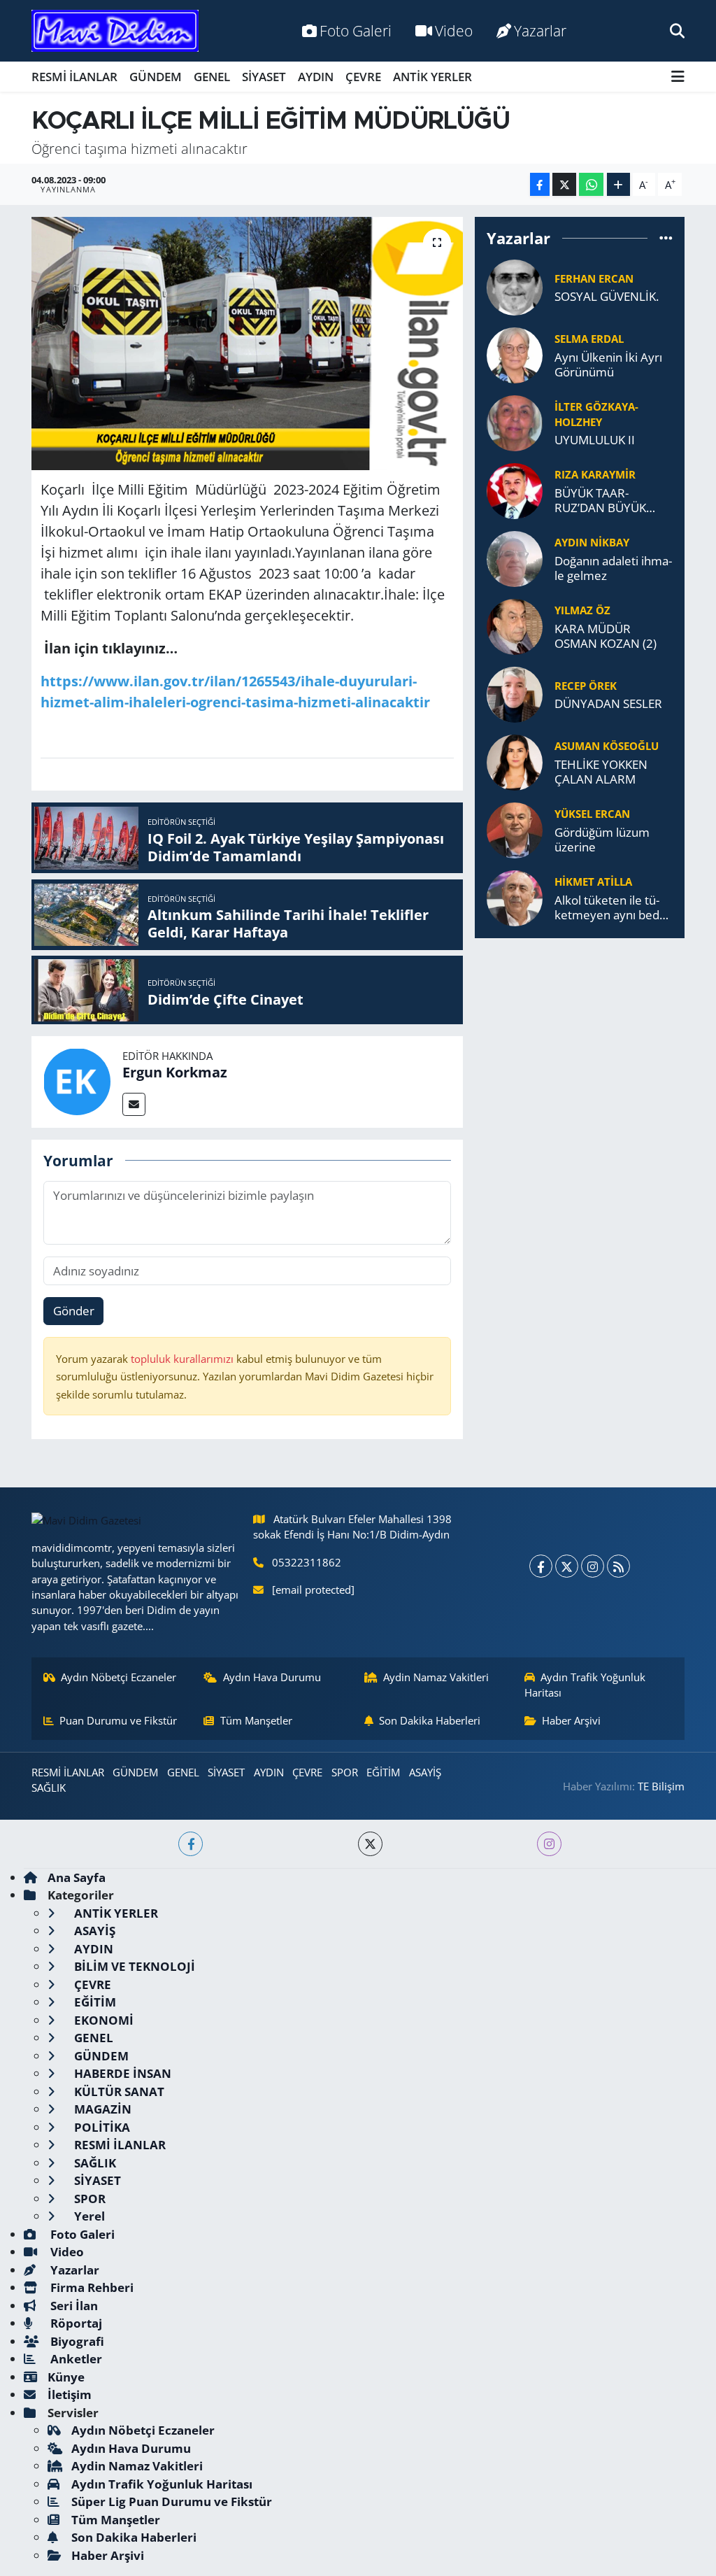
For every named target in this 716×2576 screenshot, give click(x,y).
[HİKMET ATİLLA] (515, 897)
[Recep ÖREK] (515, 693)
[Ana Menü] (678, 77)
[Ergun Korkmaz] (77, 1081)
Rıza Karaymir (595, 474)
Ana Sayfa (77, 1877)
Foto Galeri (356, 30)
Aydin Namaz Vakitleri (436, 1677)
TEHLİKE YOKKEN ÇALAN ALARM (601, 772)
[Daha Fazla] (618, 184)
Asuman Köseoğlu (607, 746)
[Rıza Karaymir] (515, 489)
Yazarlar (540, 30)
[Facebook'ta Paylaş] (540, 184)
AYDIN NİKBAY (592, 542)
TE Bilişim (661, 1786)
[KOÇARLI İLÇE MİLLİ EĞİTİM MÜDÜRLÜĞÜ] (247, 344)
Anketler (75, 2359)
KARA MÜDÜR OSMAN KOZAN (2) (606, 636)
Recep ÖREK (586, 686)
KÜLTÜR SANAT (118, 2092)
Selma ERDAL (589, 339)
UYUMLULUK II (595, 440)
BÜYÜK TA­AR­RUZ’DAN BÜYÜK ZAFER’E (600, 501)
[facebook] (191, 1844)
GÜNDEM (156, 77)
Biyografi (76, 2341)
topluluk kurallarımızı (184, 1359)
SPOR (345, 1772)
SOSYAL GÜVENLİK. (607, 296)
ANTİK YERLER (432, 77)
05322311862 (307, 1562)
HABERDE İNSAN (121, 2073)
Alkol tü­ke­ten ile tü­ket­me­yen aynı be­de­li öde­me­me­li (613, 908)
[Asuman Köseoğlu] (515, 761)
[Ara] (677, 30)
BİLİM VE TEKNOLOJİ (133, 1966)
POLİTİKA (101, 2127)
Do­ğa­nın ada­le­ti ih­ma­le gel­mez (613, 568)
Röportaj (75, 2323)
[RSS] (618, 1566)
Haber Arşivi (571, 1720)
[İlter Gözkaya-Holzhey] (515, 422)
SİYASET (264, 77)
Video (454, 30)
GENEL (212, 77)
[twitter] (370, 1844)
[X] (567, 1566)
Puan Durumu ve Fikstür (118, 1720)
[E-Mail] (134, 1104)
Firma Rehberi (91, 2287)
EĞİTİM (383, 1772)
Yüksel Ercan (592, 814)
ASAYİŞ (425, 1772)
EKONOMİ (102, 2020)
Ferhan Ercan (594, 278)
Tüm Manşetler (256, 1720)
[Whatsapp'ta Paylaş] (591, 184)
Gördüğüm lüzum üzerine (602, 840)
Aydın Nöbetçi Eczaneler (119, 1677)
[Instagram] (593, 1566)
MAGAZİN (101, 2109)
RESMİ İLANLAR (74, 77)
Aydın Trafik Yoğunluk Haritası (585, 1685)
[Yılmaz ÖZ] (515, 625)
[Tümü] (666, 238)
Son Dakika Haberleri (430, 1720)
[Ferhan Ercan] (515, 286)
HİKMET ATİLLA (593, 882)
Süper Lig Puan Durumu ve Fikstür (172, 2501)
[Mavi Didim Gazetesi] (115, 31)
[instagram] (549, 1844)
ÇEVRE (363, 77)
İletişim (70, 2394)
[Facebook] (541, 1566)
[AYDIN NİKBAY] (515, 557)
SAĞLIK (49, 1788)
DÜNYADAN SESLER (608, 703)
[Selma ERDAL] (515, 354)
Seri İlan (73, 2306)
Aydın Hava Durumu (272, 1677)
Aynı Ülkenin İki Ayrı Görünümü (608, 365)
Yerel (88, 2216)
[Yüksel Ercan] (515, 829)
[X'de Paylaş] (564, 184)
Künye (66, 2377)
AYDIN (316, 77)
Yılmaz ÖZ (582, 610)
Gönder (74, 1311)
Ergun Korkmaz (175, 1072)
